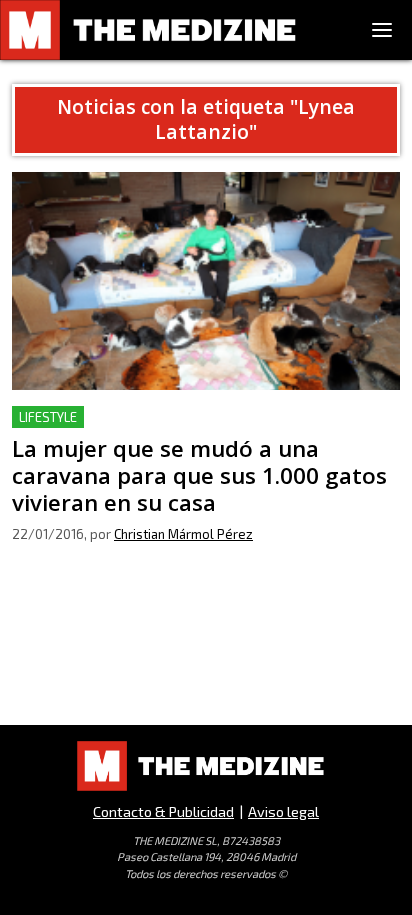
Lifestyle (48, 417)
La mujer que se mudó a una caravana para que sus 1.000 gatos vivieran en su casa (193, 429)
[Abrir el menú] (382, 30)
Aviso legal (283, 811)
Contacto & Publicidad (163, 811)
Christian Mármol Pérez (183, 534)
